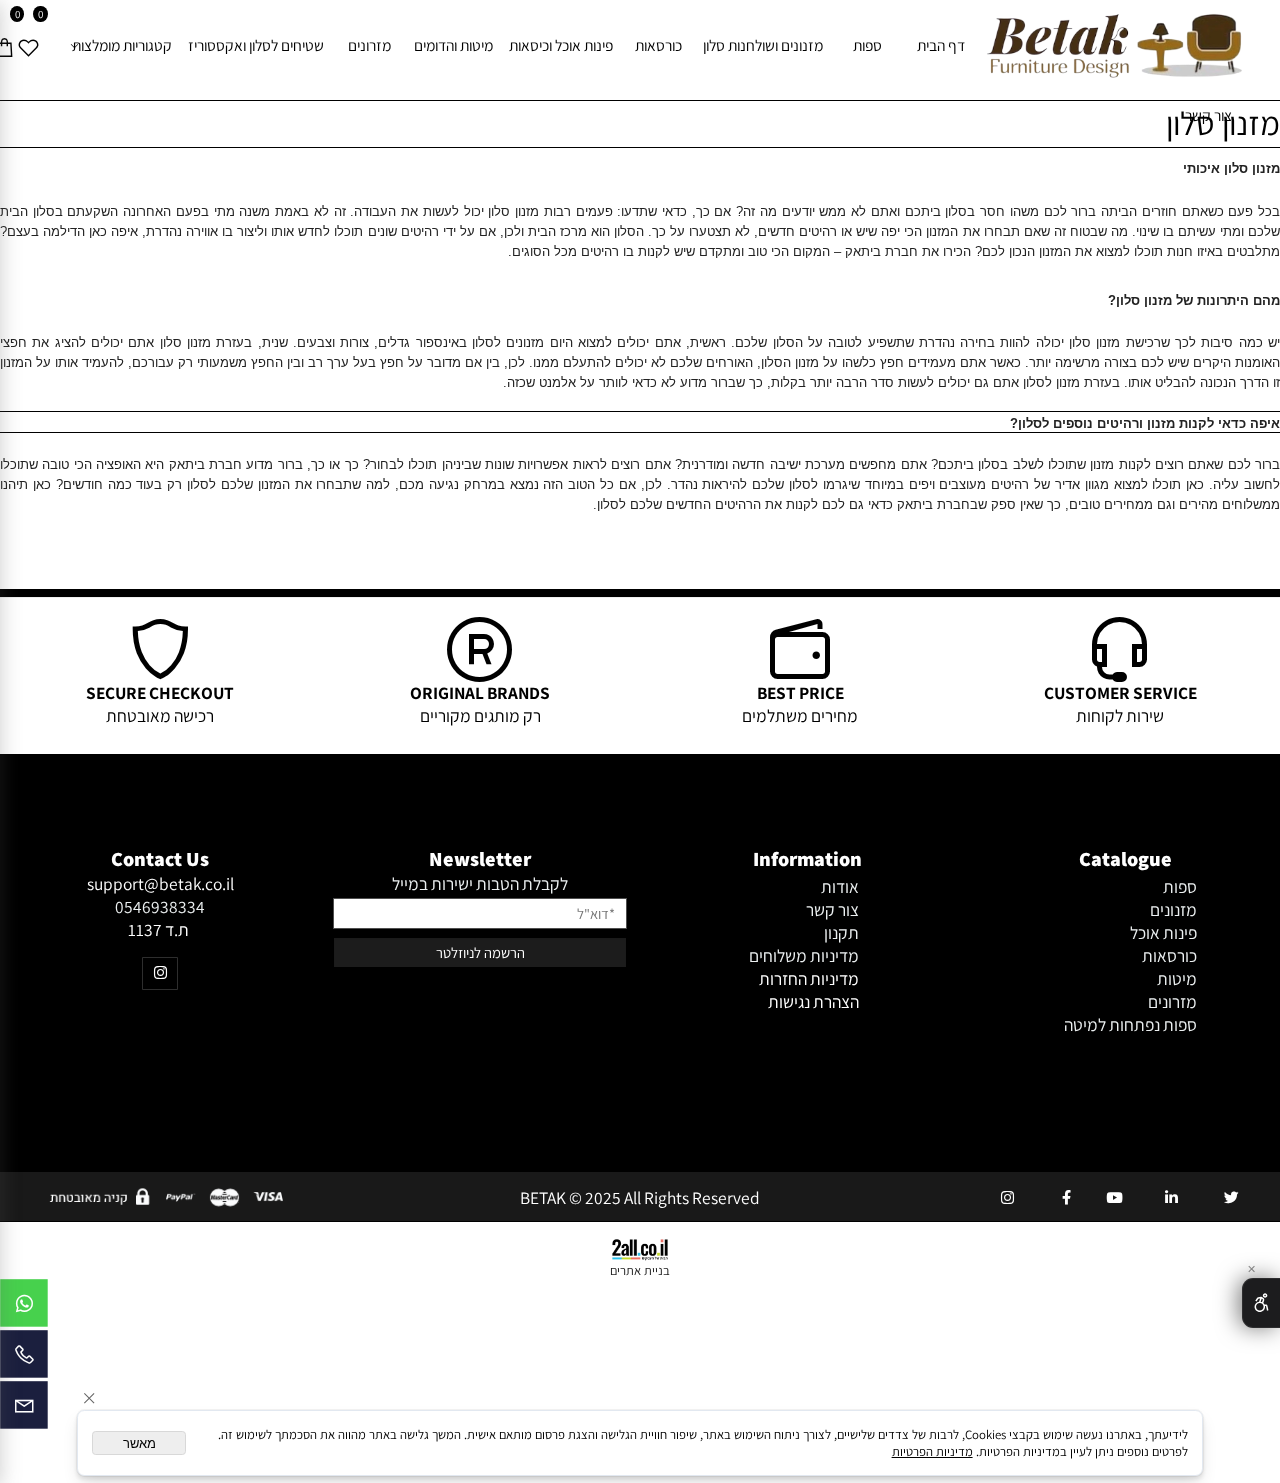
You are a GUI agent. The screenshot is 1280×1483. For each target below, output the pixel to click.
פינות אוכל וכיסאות (561, 45)
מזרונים (369, 45)
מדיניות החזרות (809, 978)
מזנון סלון (1223, 122)
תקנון (841, 932)
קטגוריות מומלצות (122, 45)
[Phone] (24, 1359)
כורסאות (658, 45)
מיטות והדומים (453, 45)
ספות (867, 45)
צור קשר (1208, 115)
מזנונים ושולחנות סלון (763, 45)
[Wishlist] (28, 45)
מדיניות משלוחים (804, 955)
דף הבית (941, 45)
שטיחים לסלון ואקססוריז (256, 45)
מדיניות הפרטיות (932, 1451)
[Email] (24, 1410)
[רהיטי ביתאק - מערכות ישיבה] (1115, 45)
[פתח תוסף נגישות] (1261, 1303)
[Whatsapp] (24, 1308)
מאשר (139, 1443)
